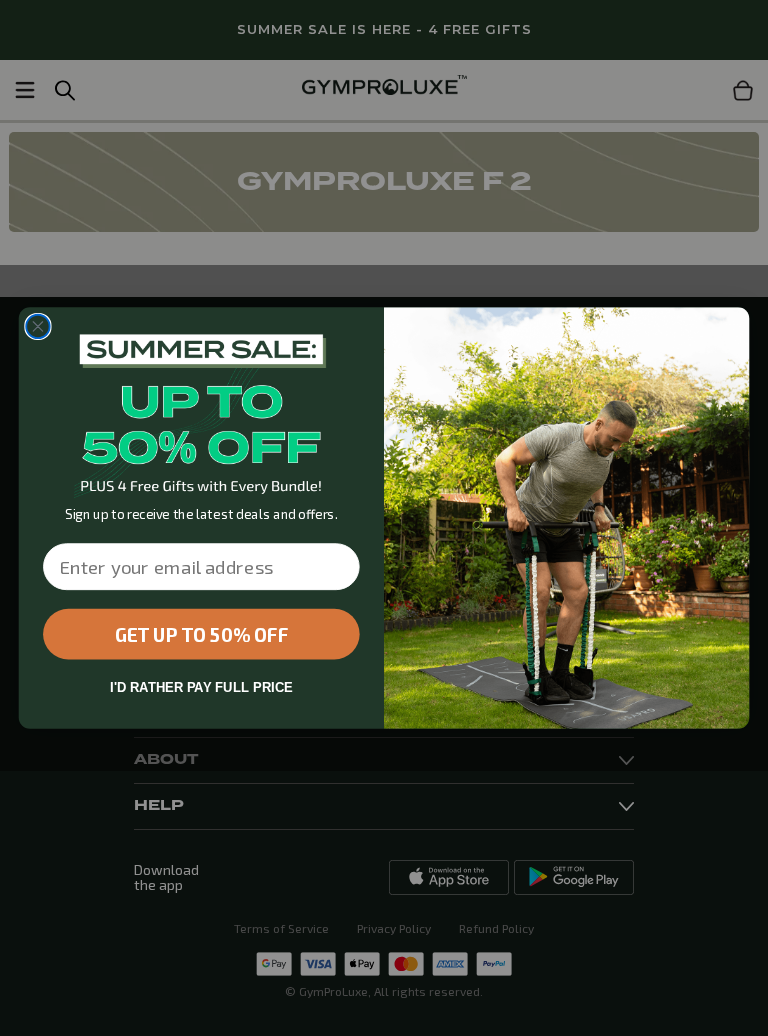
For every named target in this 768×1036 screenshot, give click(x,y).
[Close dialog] (37, 326)
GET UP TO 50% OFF (201, 634)
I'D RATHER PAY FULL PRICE (201, 687)
